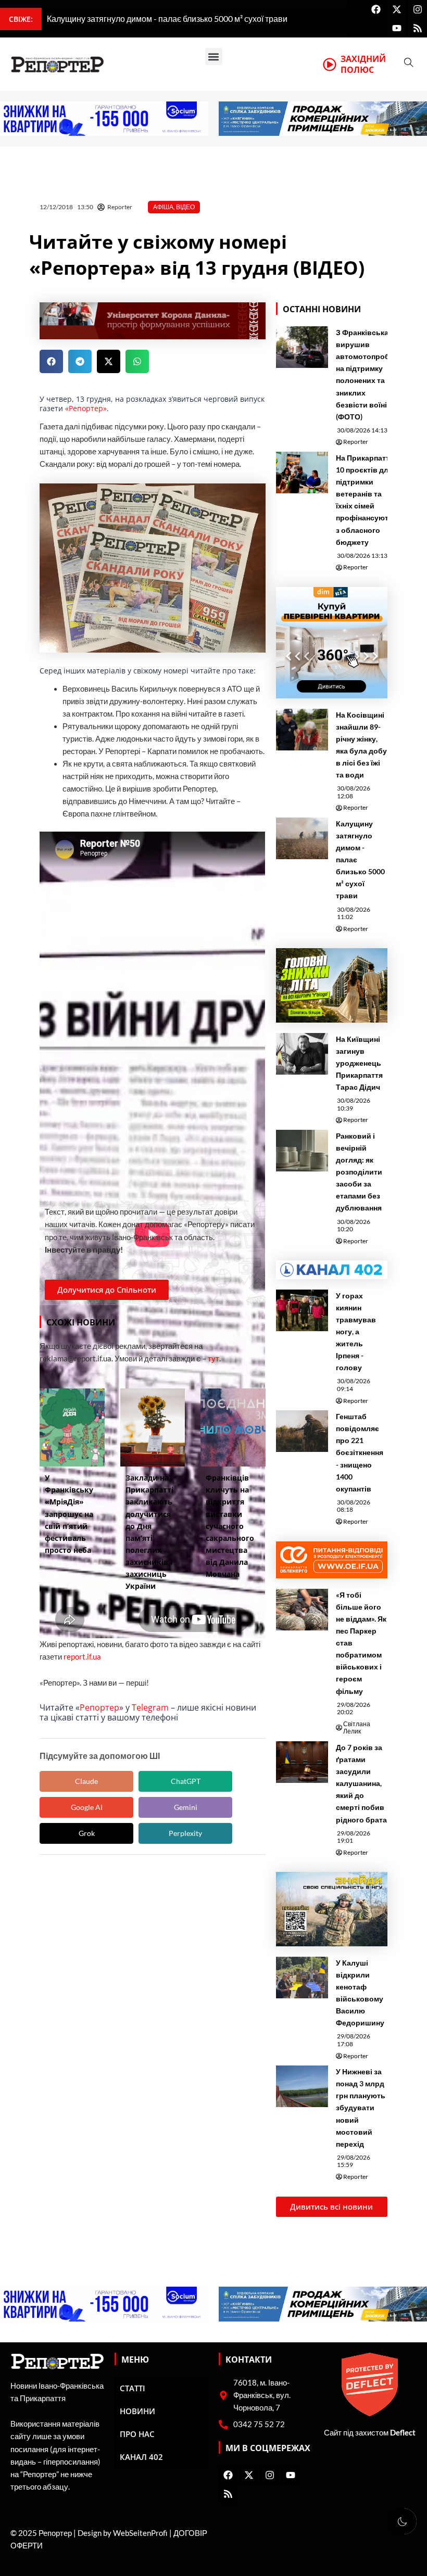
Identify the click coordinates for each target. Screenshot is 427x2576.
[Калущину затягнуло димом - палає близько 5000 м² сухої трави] (302, 838)
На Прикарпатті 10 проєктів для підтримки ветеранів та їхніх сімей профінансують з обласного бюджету (365, 500)
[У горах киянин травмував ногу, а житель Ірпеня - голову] (302, 1310)
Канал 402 (141, 2457)
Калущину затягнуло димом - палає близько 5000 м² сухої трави (360, 860)
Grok (87, 1833)
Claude (86, 1781)
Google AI (87, 1807)
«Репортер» (86, 408)
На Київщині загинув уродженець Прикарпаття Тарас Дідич (359, 1063)
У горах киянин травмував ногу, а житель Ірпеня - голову (356, 1332)
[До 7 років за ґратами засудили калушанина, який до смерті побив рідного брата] (302, 1762)
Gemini (186, 1807)
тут (213, 1359)
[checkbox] (402, 2521)
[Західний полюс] (330, 65)
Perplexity (185, 1833)
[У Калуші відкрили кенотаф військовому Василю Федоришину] (302, 1978)
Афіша (163, 207)
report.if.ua (82, 1657)
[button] (214, 56)
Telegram (150, 1707)
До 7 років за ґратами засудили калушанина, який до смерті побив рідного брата (361, 1783)
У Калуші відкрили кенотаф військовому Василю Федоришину (360, 1993)
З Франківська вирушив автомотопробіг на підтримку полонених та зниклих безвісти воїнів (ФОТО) (365, 374)
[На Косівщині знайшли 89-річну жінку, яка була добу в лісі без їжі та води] (302, 730)
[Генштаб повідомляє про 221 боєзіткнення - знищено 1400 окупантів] (302, 1431)
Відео (185, 207)
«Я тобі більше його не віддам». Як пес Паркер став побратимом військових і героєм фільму (361, 1643)
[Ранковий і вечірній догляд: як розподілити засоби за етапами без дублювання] (302, 1151)
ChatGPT (186, 1781)
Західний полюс (363, 64)
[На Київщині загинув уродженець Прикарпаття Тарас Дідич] (302, 1054)
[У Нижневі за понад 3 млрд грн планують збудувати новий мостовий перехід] (302, 2086)
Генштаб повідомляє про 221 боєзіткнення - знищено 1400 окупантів (360, 1452)
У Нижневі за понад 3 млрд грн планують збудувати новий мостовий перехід (361, 2108)
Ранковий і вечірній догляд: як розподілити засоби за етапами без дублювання (359, 1172)
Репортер (99, 1707)
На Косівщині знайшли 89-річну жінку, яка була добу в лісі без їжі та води (361, 745)
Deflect (403, 2433)
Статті (133, 2388)
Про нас (137, 2434)
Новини (137, 2411)
